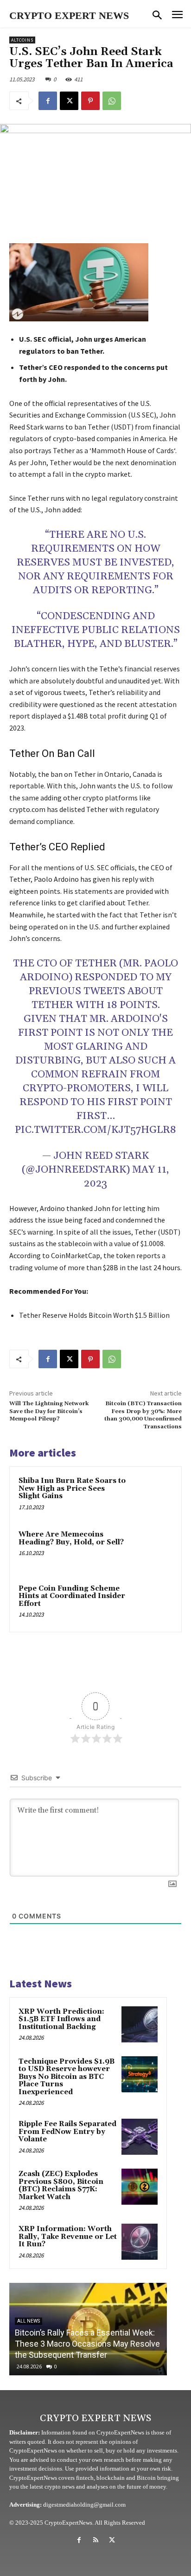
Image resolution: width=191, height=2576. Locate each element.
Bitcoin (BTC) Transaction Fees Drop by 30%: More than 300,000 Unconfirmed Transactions (143, 1415)
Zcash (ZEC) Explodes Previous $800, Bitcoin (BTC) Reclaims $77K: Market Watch (61, 2186)
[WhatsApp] (112, 101)
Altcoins (22, 40)
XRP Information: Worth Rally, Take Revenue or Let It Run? (68, 2237)
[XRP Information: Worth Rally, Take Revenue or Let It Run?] (140, 2242)
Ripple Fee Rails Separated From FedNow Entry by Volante (67, 2132)
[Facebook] (48, 101)
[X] (69, 101)
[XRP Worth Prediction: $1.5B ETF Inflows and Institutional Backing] (140, 2024)
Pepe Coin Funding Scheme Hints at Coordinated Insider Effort (72, 1596)
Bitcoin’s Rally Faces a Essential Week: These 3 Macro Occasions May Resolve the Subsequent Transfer (87, 2344)
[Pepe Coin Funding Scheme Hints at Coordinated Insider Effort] (153, 1603)
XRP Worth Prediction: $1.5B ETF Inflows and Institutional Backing (61, 2019)
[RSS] (95, 2540)
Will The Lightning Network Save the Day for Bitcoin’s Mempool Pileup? (49, 1411)
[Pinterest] (90, 101)
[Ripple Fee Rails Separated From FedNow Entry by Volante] (140, 2137)
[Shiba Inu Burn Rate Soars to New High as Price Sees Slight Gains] (153, 1495)
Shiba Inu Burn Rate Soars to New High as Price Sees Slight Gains (72, 1488)
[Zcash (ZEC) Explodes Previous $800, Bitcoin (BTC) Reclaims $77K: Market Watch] (140, 2187)
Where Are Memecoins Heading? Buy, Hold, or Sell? (71, 1538)
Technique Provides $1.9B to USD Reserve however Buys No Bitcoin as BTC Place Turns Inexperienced (67, 2077)
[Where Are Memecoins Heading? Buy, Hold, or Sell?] (153, 1549)
